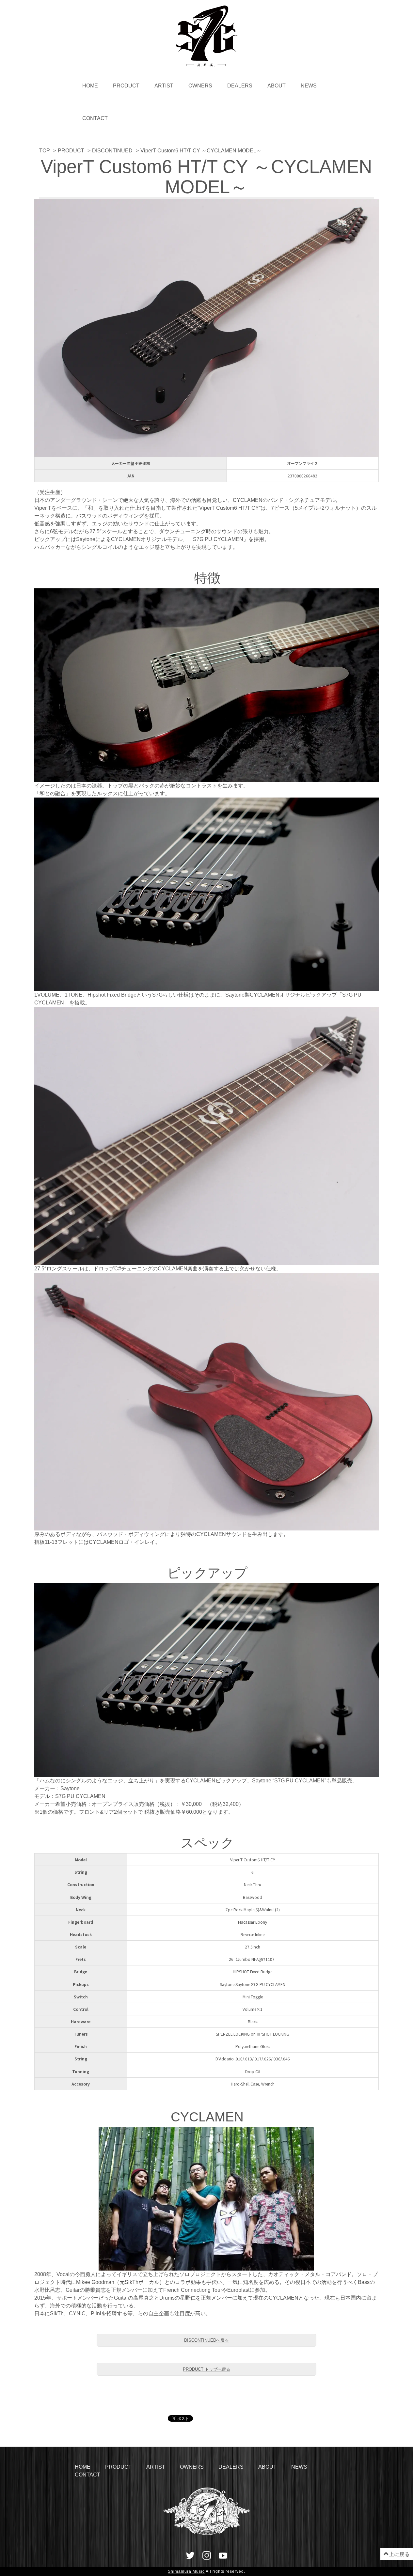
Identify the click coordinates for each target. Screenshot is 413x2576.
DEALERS (240, 86)
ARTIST (164, 86)
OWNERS (200, 86)
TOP (45, 151)
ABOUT (277, 86)
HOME (90, 86)
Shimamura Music (186, 2571)
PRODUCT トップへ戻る (206, 2369)
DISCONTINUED (112, 151)
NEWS (309, 86)
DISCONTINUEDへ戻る (206, 2340)
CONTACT (95, 118)
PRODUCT (126, 86)
